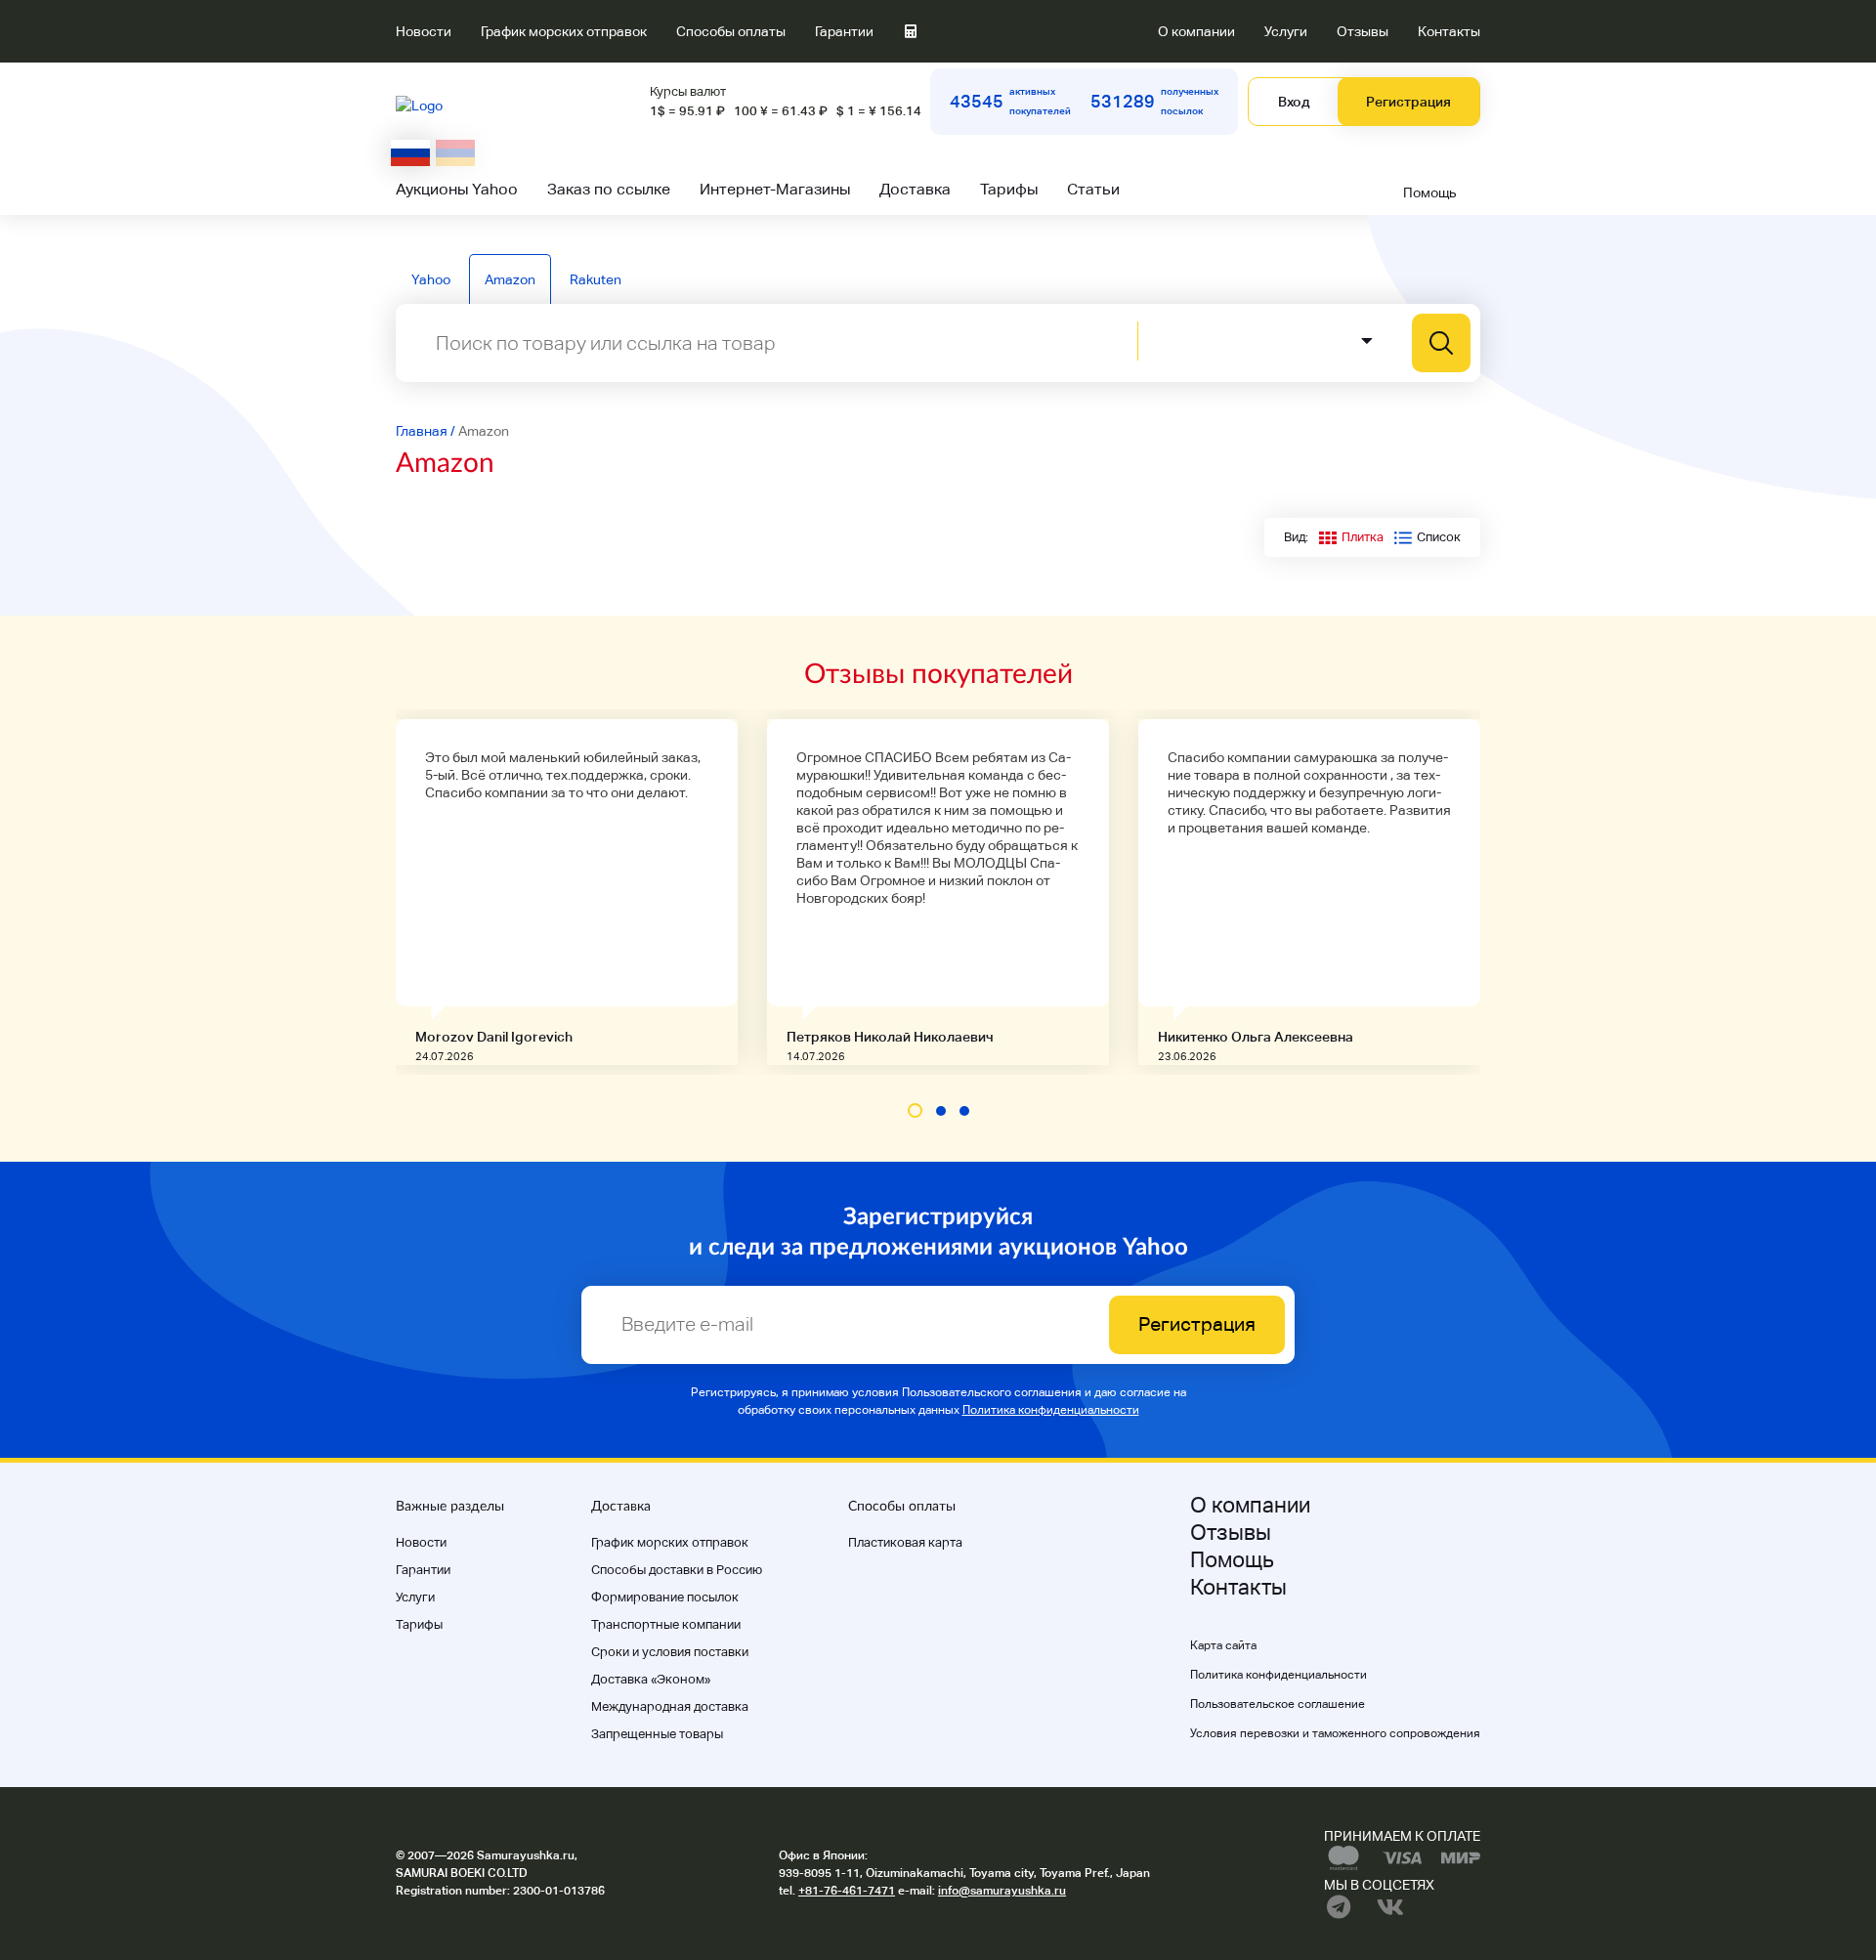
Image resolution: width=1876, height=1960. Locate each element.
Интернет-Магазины (775, 189)
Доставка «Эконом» (651, 1679)
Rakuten (596, 279)
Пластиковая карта (905, 1542)
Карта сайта (1223, 1645)
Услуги (1286, 31)
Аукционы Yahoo (457, 189)
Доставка (915, 189)
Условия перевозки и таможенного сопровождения (1335, 1733)
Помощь (1430, 192)
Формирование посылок (665, 1597)
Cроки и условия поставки (670, 1652)
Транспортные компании (666, 1624)
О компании (1196, 31)
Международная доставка (670, 1706)
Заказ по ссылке (609, 189)
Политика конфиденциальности (1051, 1410)
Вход (1294, 102)
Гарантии (844, 31)
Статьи (1093, 189)
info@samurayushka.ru (1002, 1891)
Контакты (1449, 31)
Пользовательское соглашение (1278, 1704)
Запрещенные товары (657, 1734)
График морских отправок (564, 31)
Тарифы (1009, 189)
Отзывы (1363, 31)
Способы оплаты (731, 31)
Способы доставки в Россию (677, 1570)
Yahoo (431, 279)
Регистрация (1408, 102)
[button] (915, 1110)
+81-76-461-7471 (847, 1891)
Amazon (510, 279)
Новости (424, 31)
